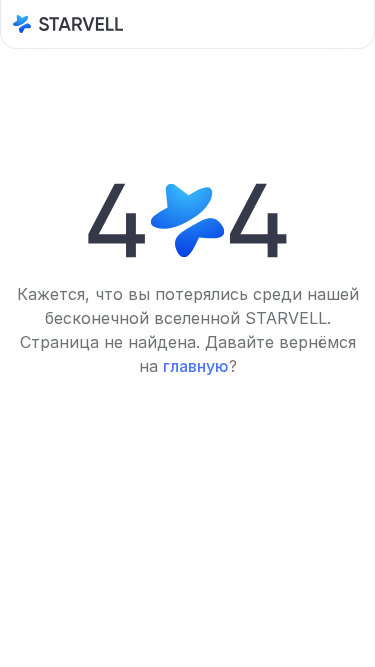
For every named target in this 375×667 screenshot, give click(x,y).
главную (196, 366)
